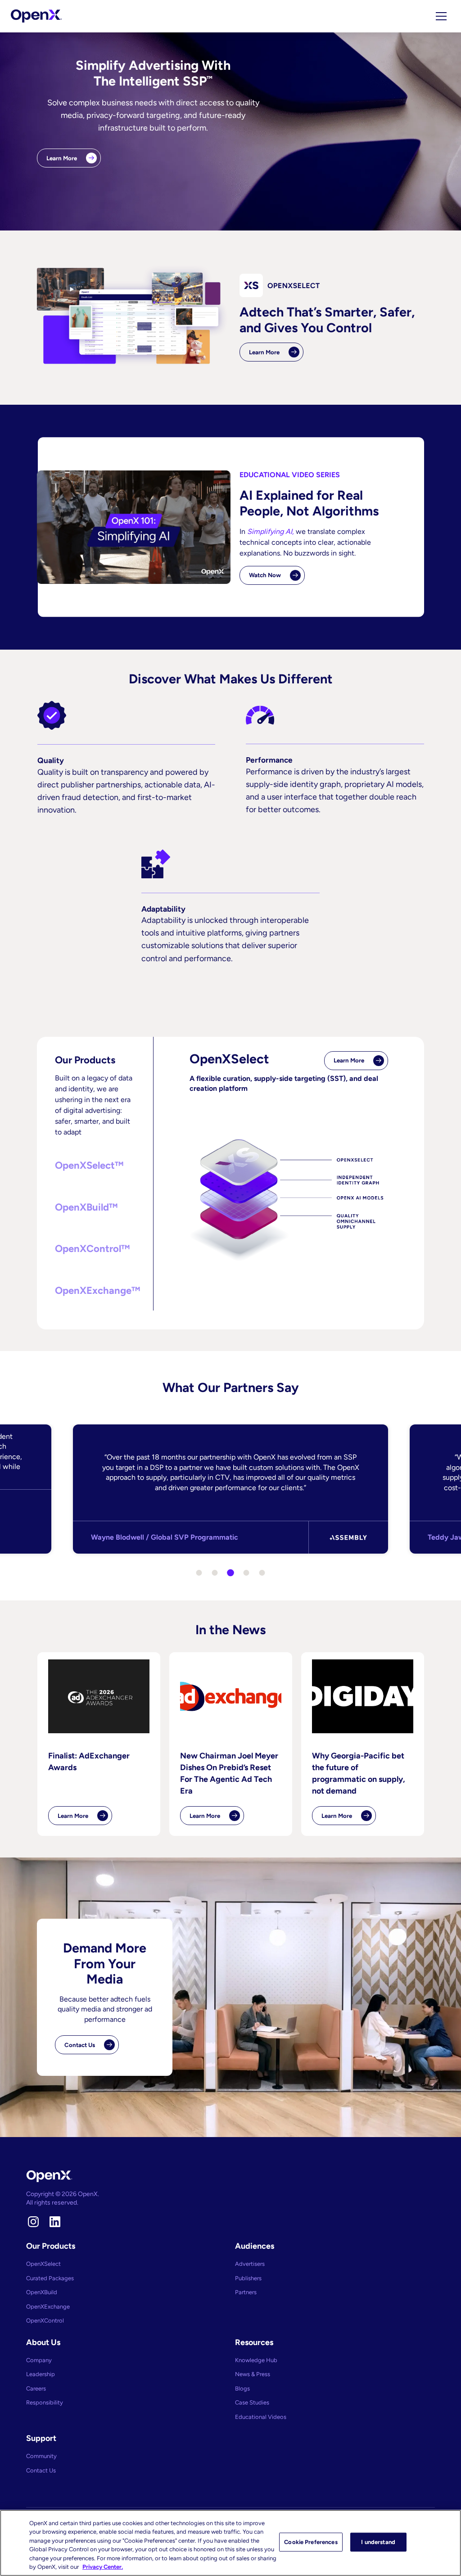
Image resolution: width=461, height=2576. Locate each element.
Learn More (62, 158)
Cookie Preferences (311, 2542)
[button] (95, 1166)
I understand (378, 2542)
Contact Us (80, 2045)
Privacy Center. (103, 2567)
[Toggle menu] (441, 16)
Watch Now (265, 575)
